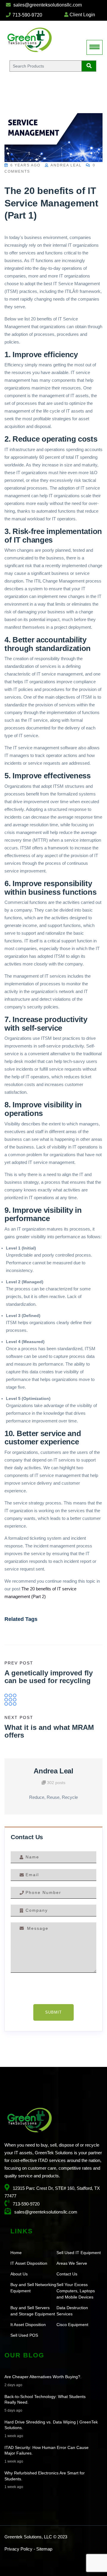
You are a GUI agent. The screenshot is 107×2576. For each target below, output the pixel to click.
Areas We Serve (72, 2263)
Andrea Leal (66, 165)
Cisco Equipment (72, 2325)
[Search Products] (89, 66)
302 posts (56, 1783)
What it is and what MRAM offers (49, 1731)
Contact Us (67, 2274)
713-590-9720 (27, 15)
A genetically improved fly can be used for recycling (49, 1677)
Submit (53, 2012)
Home (16, 2253)
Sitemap (44, 2549)
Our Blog (24, 2355)
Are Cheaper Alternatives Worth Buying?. (43, 2377)
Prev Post (19, 1663)
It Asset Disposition (28, 2325)
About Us (19, 2274)
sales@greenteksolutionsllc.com (48, 5)
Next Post (19, 1717)
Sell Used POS (24, 2335)
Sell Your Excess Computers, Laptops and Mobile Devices (76, 2291)
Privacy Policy (18, 2549)
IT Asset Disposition (29, 2263)
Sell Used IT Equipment (79, 2253)
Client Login (82, 15)
